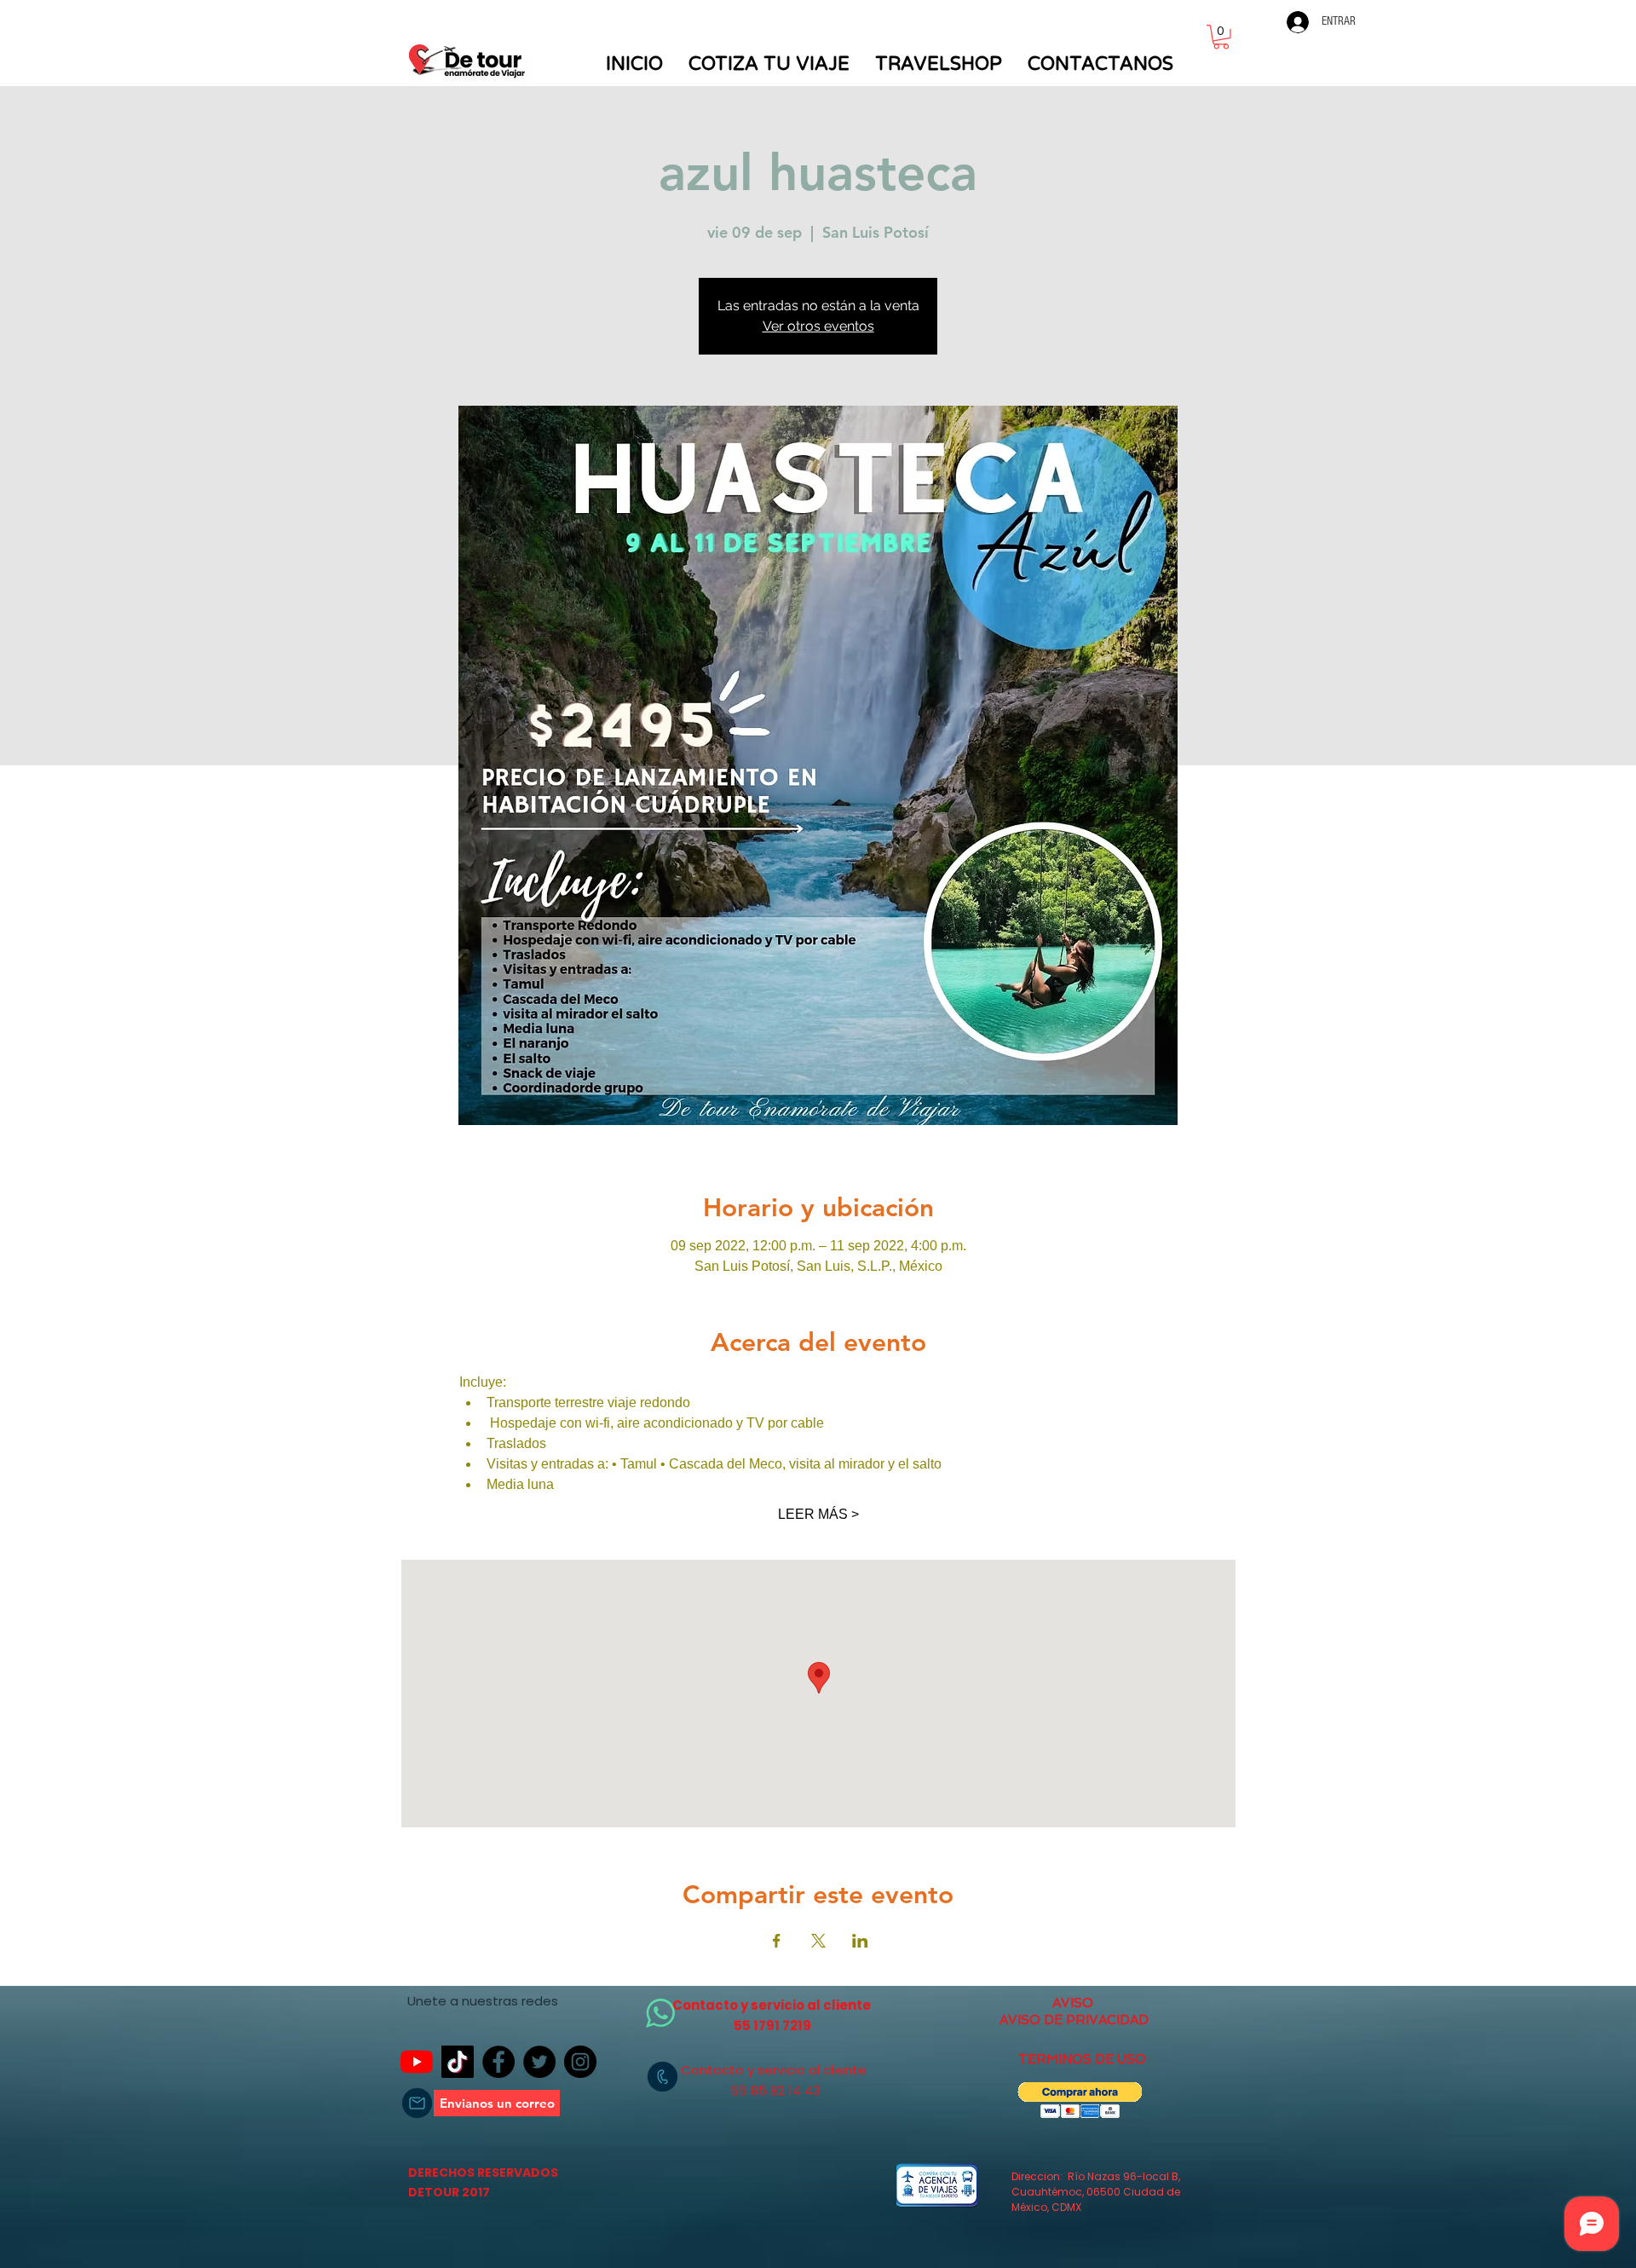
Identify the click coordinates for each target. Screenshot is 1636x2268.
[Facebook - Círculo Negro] (498, 2062)
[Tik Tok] (458, 2062)
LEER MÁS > (818, 1514)
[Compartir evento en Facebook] (777, 1941)
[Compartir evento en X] (818, 1941)
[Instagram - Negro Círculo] (580, 2062)
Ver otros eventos (818, 326)
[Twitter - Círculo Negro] (539, 2062)
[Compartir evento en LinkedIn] (860, 1941)
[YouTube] (417, 2062)
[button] (1221, 37)
